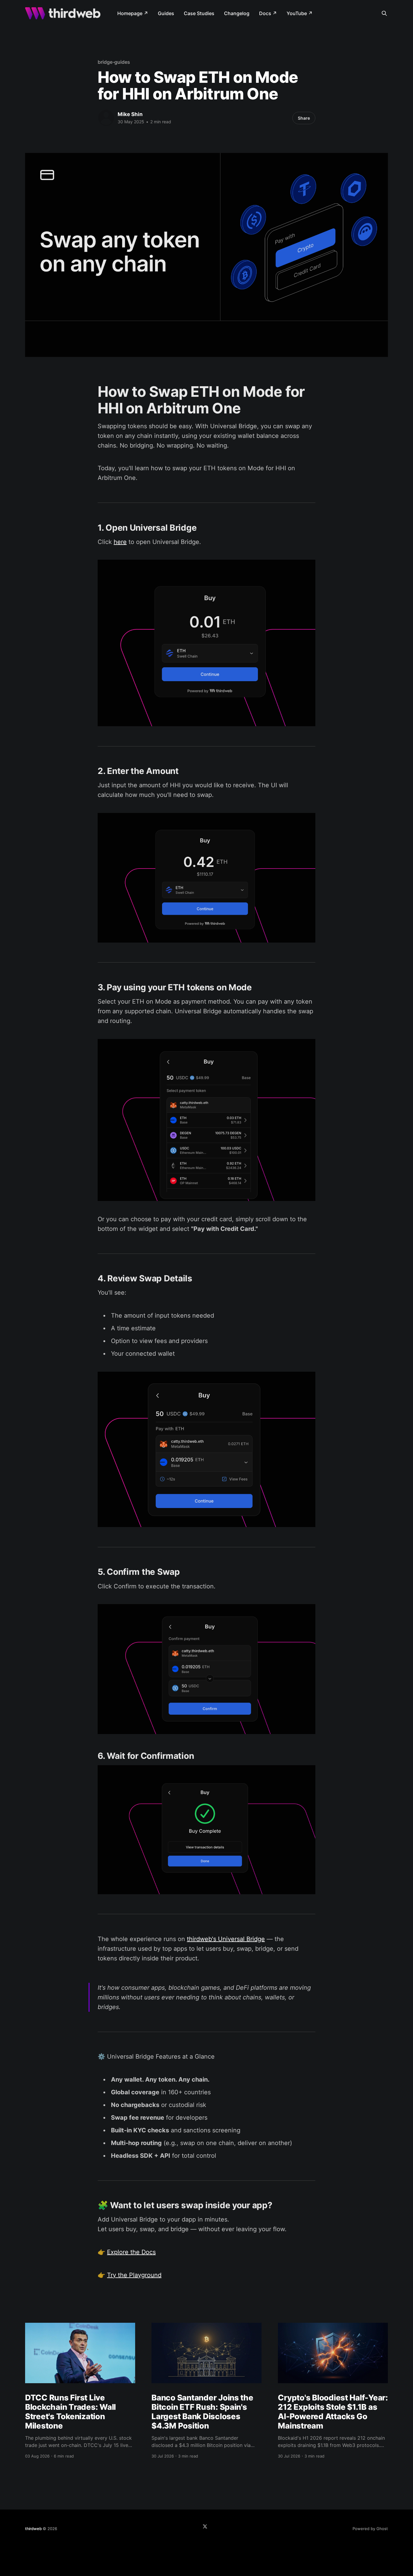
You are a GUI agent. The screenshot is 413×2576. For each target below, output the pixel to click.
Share (304, 118)
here (120, 542)
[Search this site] (384, 13)
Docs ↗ (268, 13)
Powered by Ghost (370, 2529)
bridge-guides (114, 62)
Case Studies (199, 13)
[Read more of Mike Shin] (106, 118)
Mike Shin (130, 114)
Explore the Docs (131, 2252)
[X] (205, 2526)
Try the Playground (134, 2275)
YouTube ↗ (300, 13)
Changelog (237, 13)
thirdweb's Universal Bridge (226, 1939)
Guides (166, 13)
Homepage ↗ (133, 13)
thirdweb (33, 2529)
